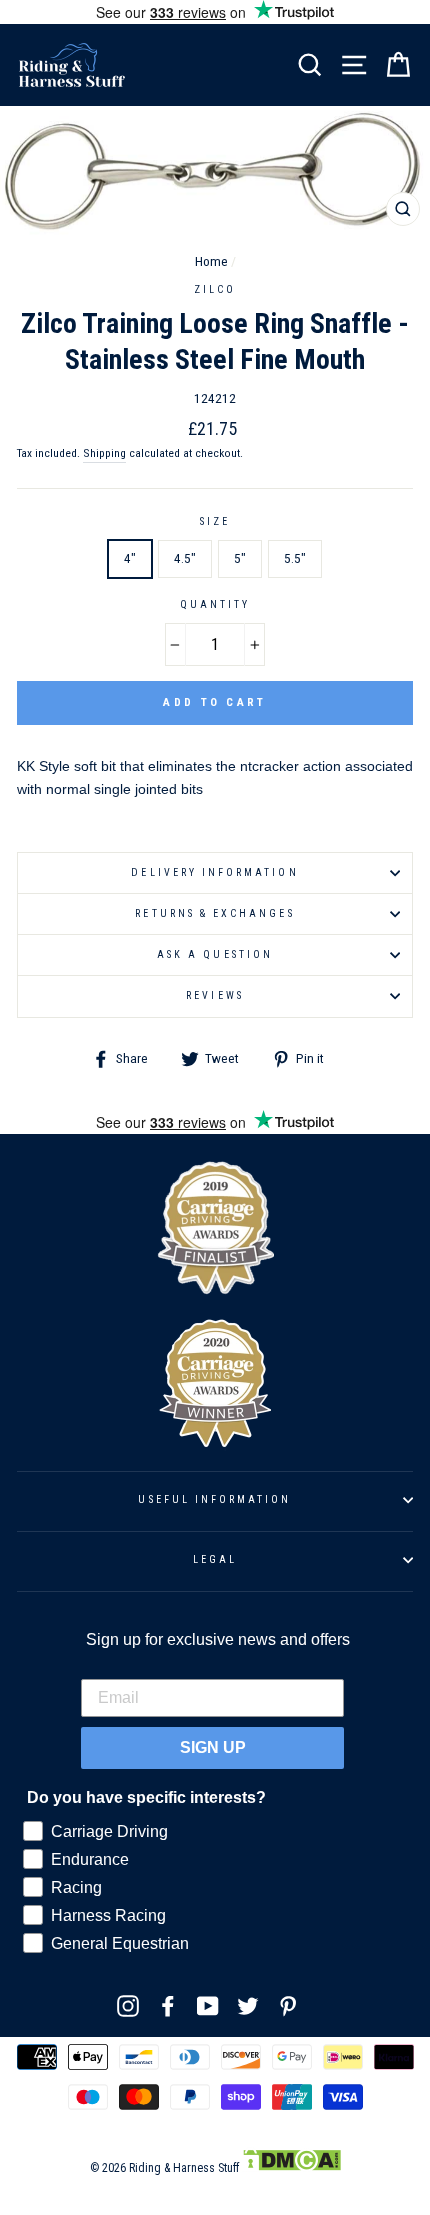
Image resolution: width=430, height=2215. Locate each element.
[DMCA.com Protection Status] (291, 2168)
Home (211, 261)
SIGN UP (213, 1747)
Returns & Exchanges (214, 913)
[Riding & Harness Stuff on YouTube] (208, 2006)
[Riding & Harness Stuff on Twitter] (248, 2006)
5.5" (295, 558)
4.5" (185, 558)
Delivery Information (214, 872)
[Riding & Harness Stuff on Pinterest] (288, 2006)
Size (215, 521)
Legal (215, 1559)
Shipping (104, 453)
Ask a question (215, 954)
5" (240, 558)
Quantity (215, 604)
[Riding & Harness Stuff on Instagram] (128, 2006)
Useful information (214, 1499)
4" (130, 558)
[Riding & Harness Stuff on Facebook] (168, 2006)
